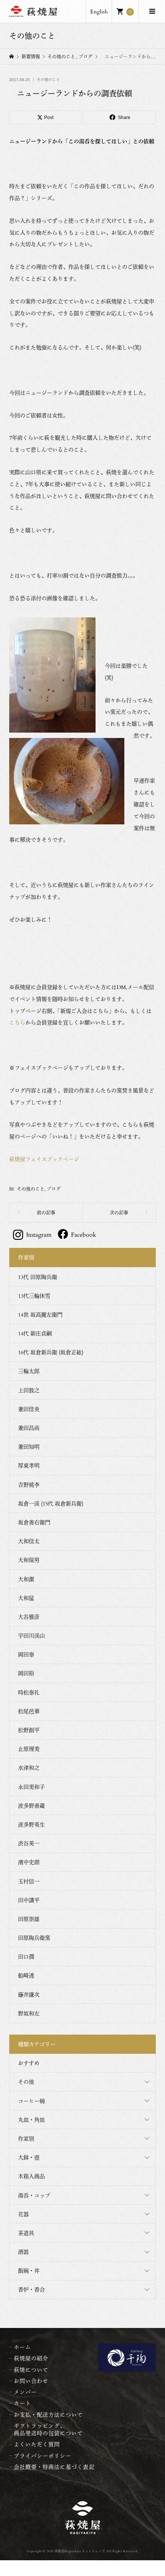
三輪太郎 (29, 1371)
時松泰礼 (29, 1692)
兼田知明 (29, 1447)
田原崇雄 (29, 1919)
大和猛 (26, 1598)
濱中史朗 (29, 1862)
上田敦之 (29, 1390)
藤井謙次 (29, 1994)
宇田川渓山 (31, 1635)
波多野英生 (31, 1824)
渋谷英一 (29, 1843)
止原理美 (29, 1749)
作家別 (26, 2138)
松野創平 (29, 1730)
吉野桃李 (29, 1485)
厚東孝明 (29, 1465)
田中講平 (29, 1900)
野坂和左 (29, 2013)
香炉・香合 (31, 2289)
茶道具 (26, 2233)
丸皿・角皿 (31, 2120)
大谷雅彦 (29, 1617)
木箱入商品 (31, 2176)
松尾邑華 (29, 1711)
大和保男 (29, 1560)
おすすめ (29, 2063)
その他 (26, 2082)
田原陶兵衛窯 (34, 1938)
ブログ (54, 1189)
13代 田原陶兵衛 (38, 1277)
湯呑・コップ (34, 2195)
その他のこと (48, 80)
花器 (23, 2214)
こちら (17, 1022)
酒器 (23, 2252)
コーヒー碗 (31, 2101)
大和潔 (26, 1579)
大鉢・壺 (29, 2157)
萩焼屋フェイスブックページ (44, 1159)
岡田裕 (26, 1673)
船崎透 (26, 1975)
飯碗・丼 (29, 2271)
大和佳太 (29, 1541)
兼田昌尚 (29, 1428)
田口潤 (26, 1956)
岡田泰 (26, 1654)
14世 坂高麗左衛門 (40, 1314)
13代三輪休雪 (34, 1296)
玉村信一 (29, 1881)
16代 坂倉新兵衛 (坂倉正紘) (51, 1352)
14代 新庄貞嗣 (35, 1333)
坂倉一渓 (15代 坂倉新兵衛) (51, 1503)
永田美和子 (31, 1787)
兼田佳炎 (29, 1409)
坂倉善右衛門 (34, 1522)
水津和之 (29, 1768)
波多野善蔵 (31, 1806)
